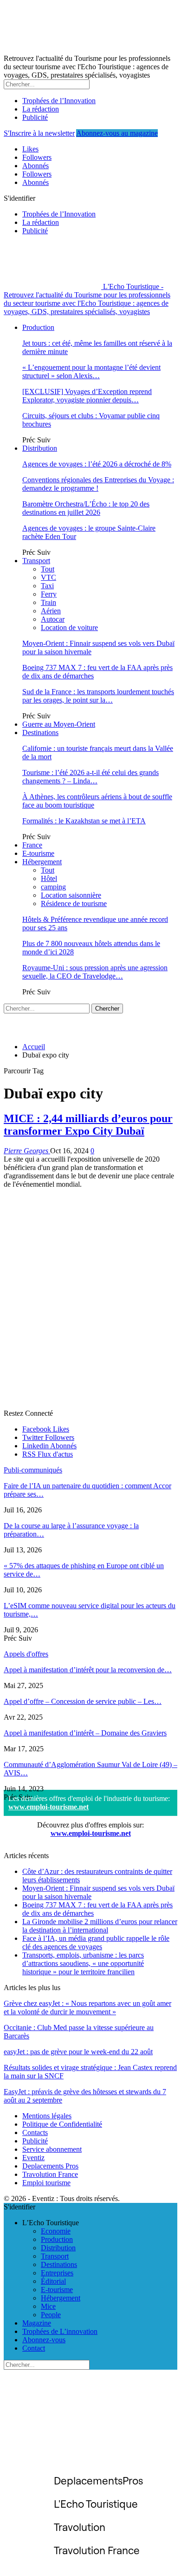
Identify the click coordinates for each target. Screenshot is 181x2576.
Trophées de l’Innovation (59, 101)
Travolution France (50, 2174)
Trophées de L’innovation (60, 2331)
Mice (48, 2306)
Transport (36, 561)
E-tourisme (38, 853)
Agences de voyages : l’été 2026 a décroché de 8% (97, 464)
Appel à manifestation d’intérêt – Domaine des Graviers (85, 1733)
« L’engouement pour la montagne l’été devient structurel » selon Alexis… (91, 371)
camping (53, 887)
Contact (34, 2348)
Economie (56, 2231)
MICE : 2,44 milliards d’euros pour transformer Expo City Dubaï (88, 1125)
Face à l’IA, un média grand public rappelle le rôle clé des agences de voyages (96, 1942)
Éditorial (53, 2281)
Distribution (40, 448)
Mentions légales (47, 2116)
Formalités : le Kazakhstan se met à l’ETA (84, 821)
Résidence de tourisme (74, 904)
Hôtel (49, 878)
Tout (48, 569)
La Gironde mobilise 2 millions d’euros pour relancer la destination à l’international (100, 1926)
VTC (48, 577)
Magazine (37, 2323)
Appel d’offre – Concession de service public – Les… (83, 1701)
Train (48, 602)
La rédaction (41, 109)
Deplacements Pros (50, 2166)
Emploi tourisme (46, 2183)
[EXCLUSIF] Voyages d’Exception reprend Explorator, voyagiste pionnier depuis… (87, 396)
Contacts (35, 2132)
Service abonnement (52, 2149)
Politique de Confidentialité (62, 2124)
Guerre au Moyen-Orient (59, 724)
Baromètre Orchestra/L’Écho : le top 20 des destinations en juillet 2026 (86, 508)
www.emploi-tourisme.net (48, 1807)
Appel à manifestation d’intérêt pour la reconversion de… (88, 1670)
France (32, 845)
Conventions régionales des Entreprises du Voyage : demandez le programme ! (98, 484)
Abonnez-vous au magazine (117, 133)
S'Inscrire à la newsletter (39, 133)
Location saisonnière (71, 895)
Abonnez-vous (44, 2340)
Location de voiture (69, 628)
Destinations (40, 733)
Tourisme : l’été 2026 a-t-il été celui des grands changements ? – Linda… (90, 777)
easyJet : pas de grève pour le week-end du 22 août (78, 2052)
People (51, 2315)
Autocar (53, 619)
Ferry (49, 594)
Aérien (51, 611)
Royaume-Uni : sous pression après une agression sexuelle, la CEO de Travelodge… (95, 972)
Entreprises (57, 2273)
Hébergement (42, 862)
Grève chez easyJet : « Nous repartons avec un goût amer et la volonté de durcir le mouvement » (87, 2008)
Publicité (35, 117)
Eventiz (33, 2158)
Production (38, 327)
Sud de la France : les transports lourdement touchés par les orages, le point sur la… (98, 696)
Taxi (47, 586)
